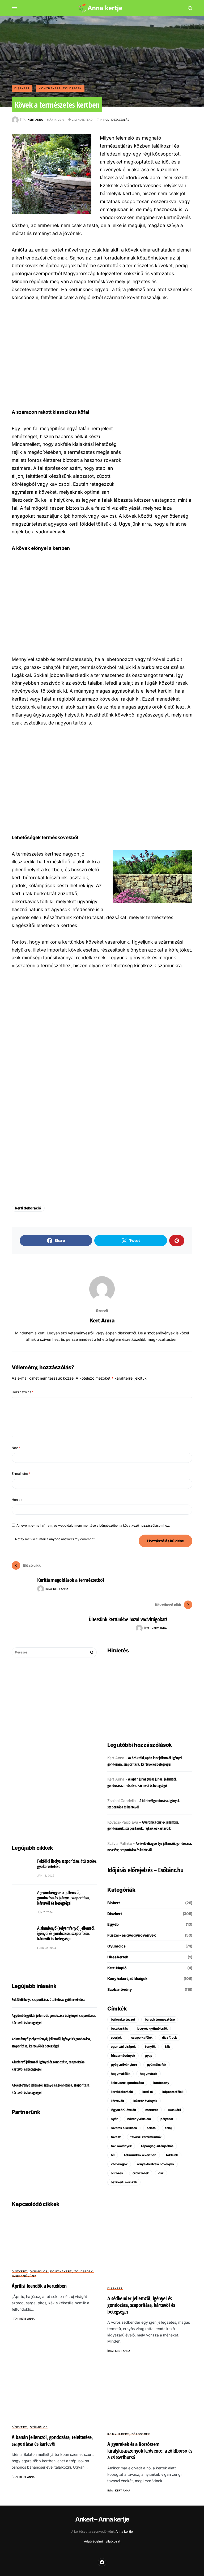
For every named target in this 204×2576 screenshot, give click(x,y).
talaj (168, 2128)
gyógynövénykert (124, 2065)
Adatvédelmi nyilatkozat (102, 2541)
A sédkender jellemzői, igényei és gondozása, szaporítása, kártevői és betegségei (141, 2305)
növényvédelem (139, 2119)
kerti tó (148, 2092)
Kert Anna (102, 1321)
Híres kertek (118, 1957)
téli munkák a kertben (140, 2155)
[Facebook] (102, 2562)
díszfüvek (169, 2037)
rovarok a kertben (124, 2128)
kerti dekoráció (28, 1208)
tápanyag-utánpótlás (157, 2146)
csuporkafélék (142, 2037)
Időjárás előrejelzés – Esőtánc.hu (145, 1870)
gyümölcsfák (157, 2065)
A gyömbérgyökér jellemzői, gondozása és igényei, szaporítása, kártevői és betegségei (63, 1898)
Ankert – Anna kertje (102, 2519)
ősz (161, 2173)
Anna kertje (124, 2531)
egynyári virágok (123, 2047)
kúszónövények (145, 2101)
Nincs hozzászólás (115, 120)
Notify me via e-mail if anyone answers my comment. (55, 1539)
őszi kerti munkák (124, 2182)
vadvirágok (119, 2164)
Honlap (17, 1500)
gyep (149, 2056)
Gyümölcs (116, 1946)
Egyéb (113, 1924)
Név (16, 1448)
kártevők (117, 2101)
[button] (14, 8)
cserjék (116, 2037)
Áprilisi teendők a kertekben (39, 2286)
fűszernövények (123, 2056)
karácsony (161, 2083)
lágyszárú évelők (123, 2110)
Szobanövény (120, 1989)
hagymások (148, 2074)
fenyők (150, 2047)
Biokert (114, 1903)
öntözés (117, 2173)
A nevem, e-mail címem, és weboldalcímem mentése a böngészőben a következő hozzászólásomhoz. (93, 1525)
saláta (151, 2128)
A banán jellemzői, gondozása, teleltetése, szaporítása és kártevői (52, 2440)
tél (113, 2155)
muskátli (174, 2110)
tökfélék (172, 2155)
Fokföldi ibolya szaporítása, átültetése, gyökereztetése (67, 1864)
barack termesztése (160, 2019)
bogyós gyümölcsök (152, 2028)
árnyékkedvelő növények (156, 2164)
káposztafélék (173, 2092)
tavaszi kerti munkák (146, 2137)
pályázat (167, 2119)
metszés (152, 2110)
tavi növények (121, 2146)
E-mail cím (21, 1474)
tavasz (116, 2137)
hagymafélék (120, 2074)
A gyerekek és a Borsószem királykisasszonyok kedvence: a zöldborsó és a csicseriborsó (150, 2451)
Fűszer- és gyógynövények (131, 1935)
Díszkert (22, 88)
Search (92, 1652)
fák (167, 2047)
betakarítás (119, 2028)
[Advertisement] (102, 354)
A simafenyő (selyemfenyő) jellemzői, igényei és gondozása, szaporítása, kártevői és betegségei (66, 1933)
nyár (114, 2119)
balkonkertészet (123, 2019)
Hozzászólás (23, 1392)
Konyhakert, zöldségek (60, 88)
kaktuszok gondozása (127, 2083)
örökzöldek (141, 2173)
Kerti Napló (117, 1968)
